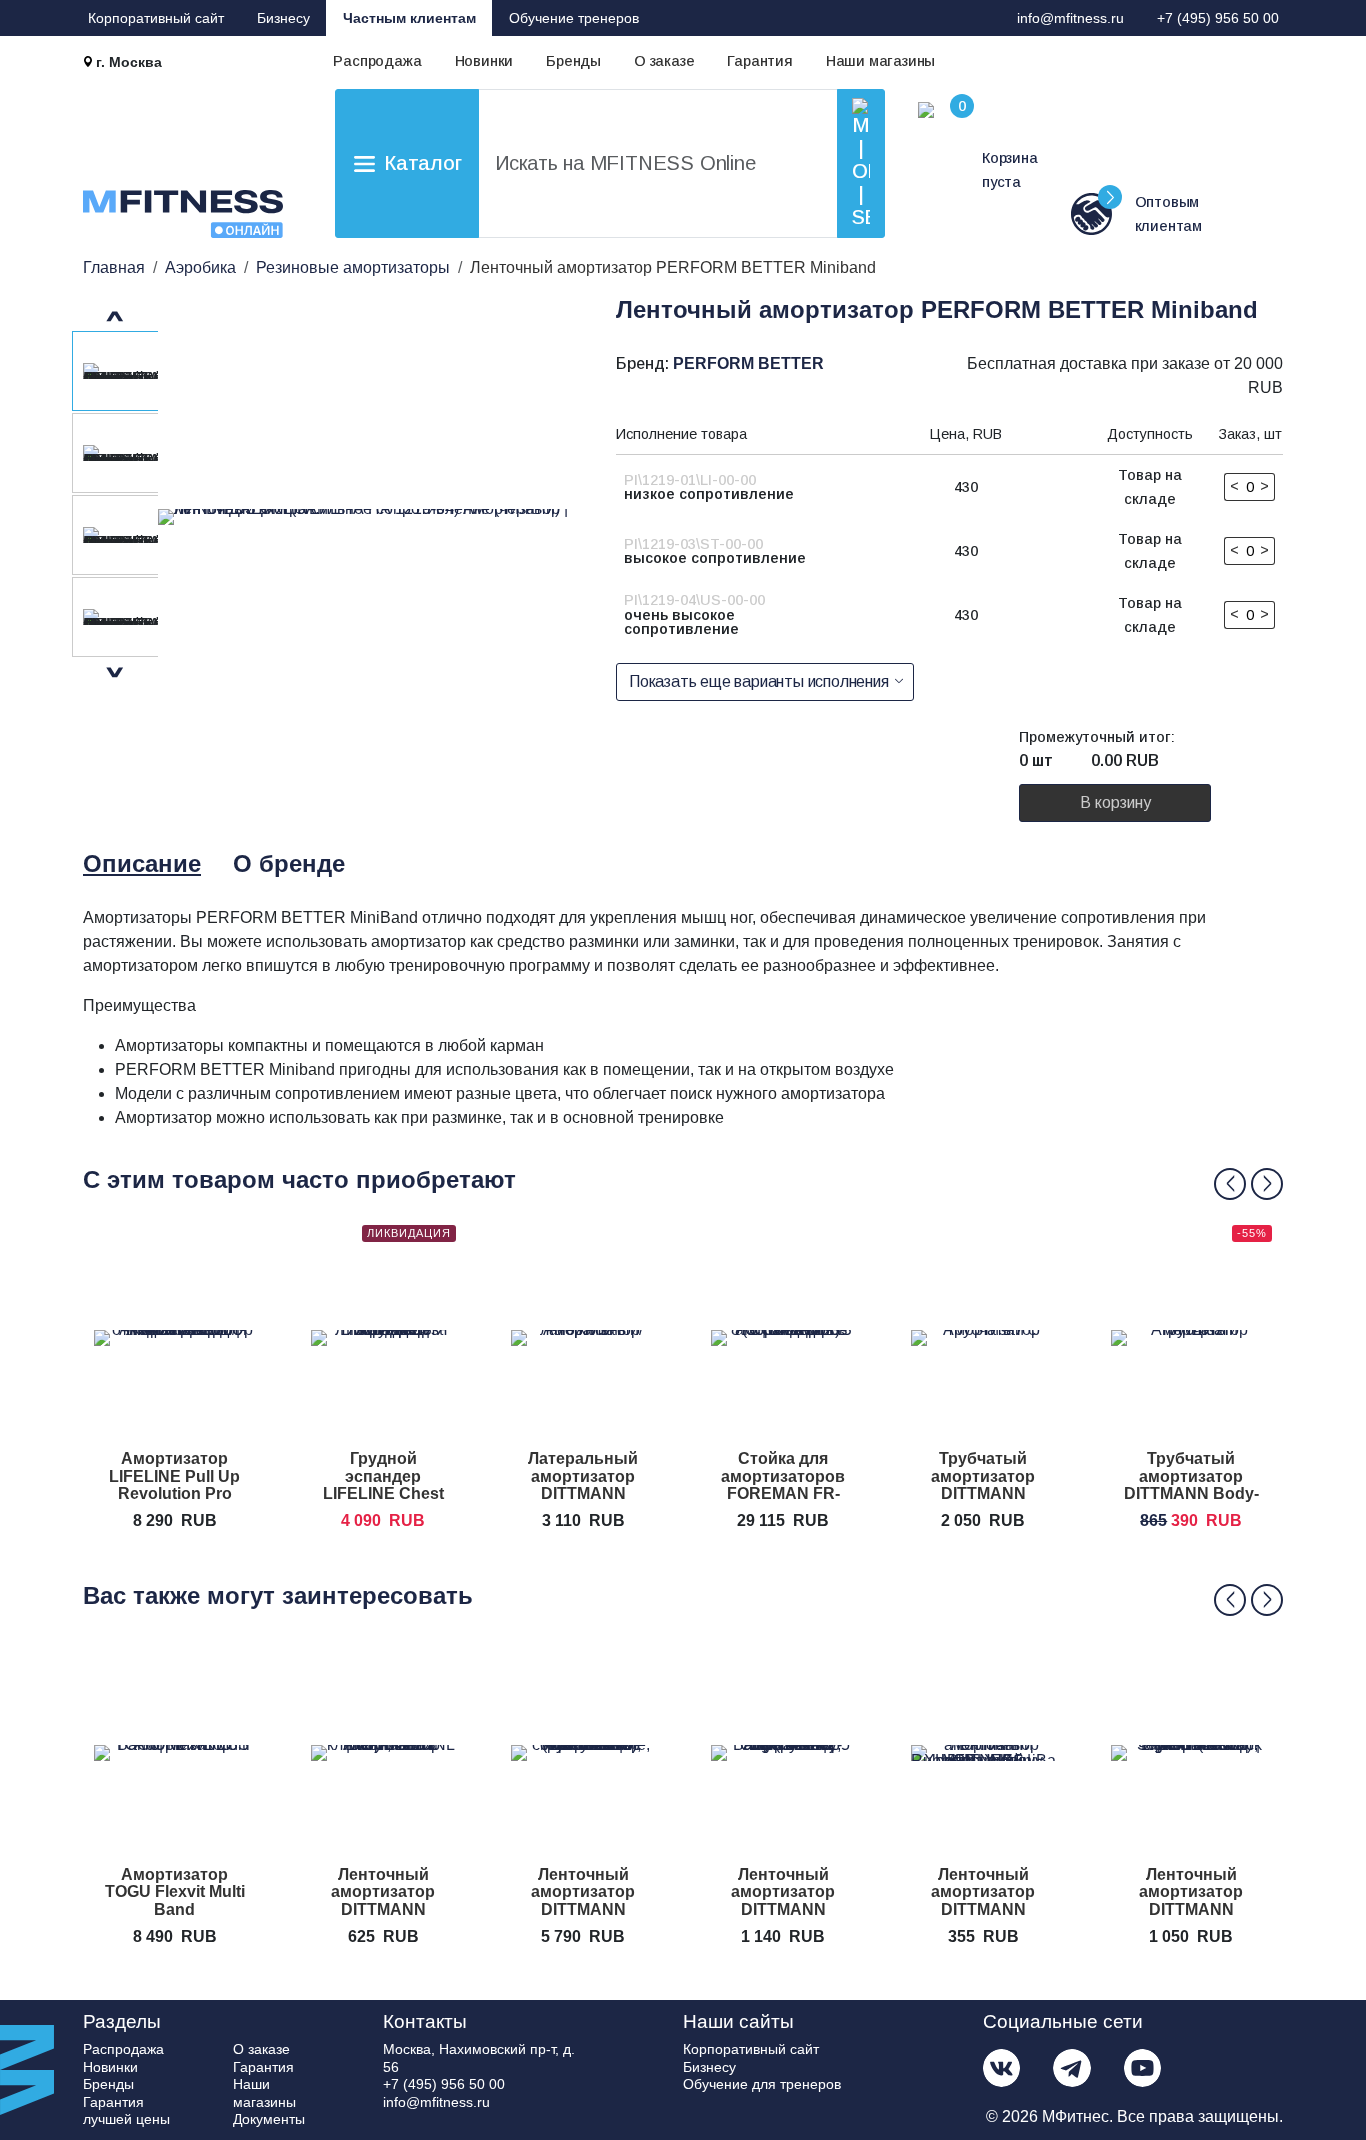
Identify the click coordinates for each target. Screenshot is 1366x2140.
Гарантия (759, 61)
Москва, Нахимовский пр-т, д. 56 (479, 2058)
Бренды (573, 61)
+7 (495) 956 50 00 (1218, 18)
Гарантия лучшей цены (126, 2111)
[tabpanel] (689, 1018)
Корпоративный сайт (156, 18)
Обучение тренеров (574, 18)
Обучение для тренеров (762, 2084)
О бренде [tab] (289, 863)
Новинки (484, 61)
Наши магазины (880, 61)
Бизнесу (283, 18)
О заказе (664, 61)
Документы (269, 2119)
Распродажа (377, 61)
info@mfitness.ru (1070, 18)
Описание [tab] (142, 863)
